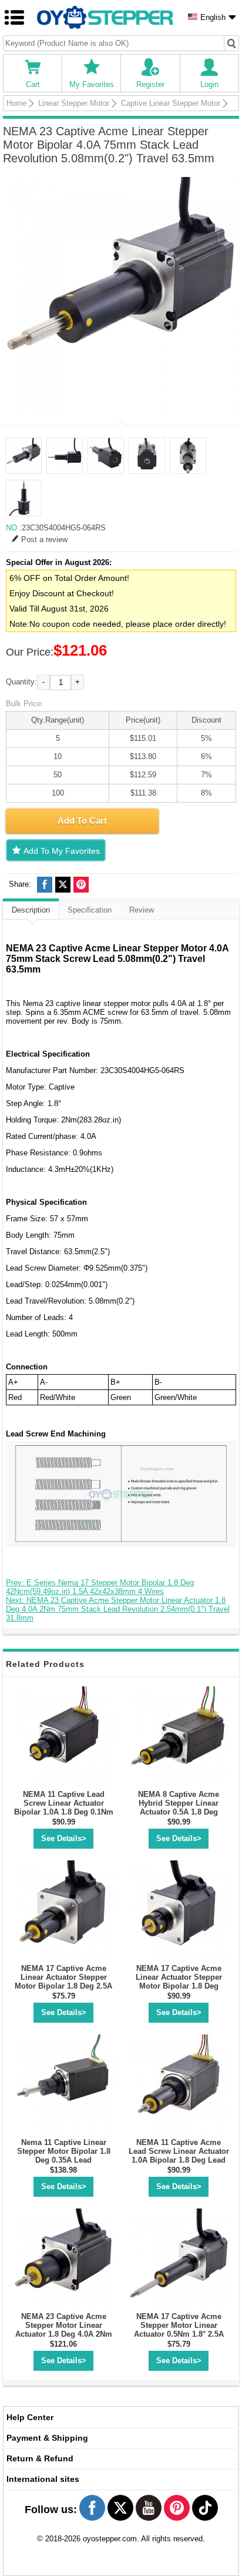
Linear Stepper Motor (74, 103)
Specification (90, 910)
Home (16, 103)
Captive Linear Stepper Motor (171, 103)
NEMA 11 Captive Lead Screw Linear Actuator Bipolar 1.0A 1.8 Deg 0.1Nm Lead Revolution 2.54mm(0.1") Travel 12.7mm (64, 1812)
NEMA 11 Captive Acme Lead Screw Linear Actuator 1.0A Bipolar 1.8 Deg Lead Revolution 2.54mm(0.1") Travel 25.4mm (179, 2160)
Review (142, 910)
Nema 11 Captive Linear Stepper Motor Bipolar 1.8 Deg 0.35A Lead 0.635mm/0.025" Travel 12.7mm (64, 2160)
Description (31, 910)
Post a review (44, 539)
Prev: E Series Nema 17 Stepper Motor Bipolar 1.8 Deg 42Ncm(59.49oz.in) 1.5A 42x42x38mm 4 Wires (100, 1587)
